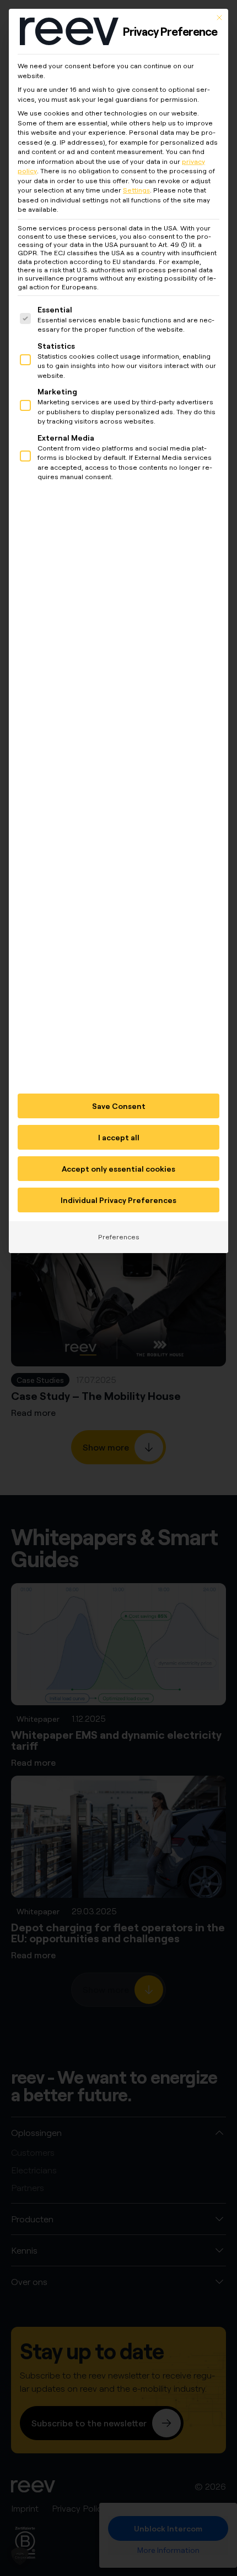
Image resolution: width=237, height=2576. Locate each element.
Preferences (119, 1237)
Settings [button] (136, 190)
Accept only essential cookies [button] (118, 1169)
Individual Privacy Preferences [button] (118, 1200)
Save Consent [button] (119, 1106)
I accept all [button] (119, 1137)
